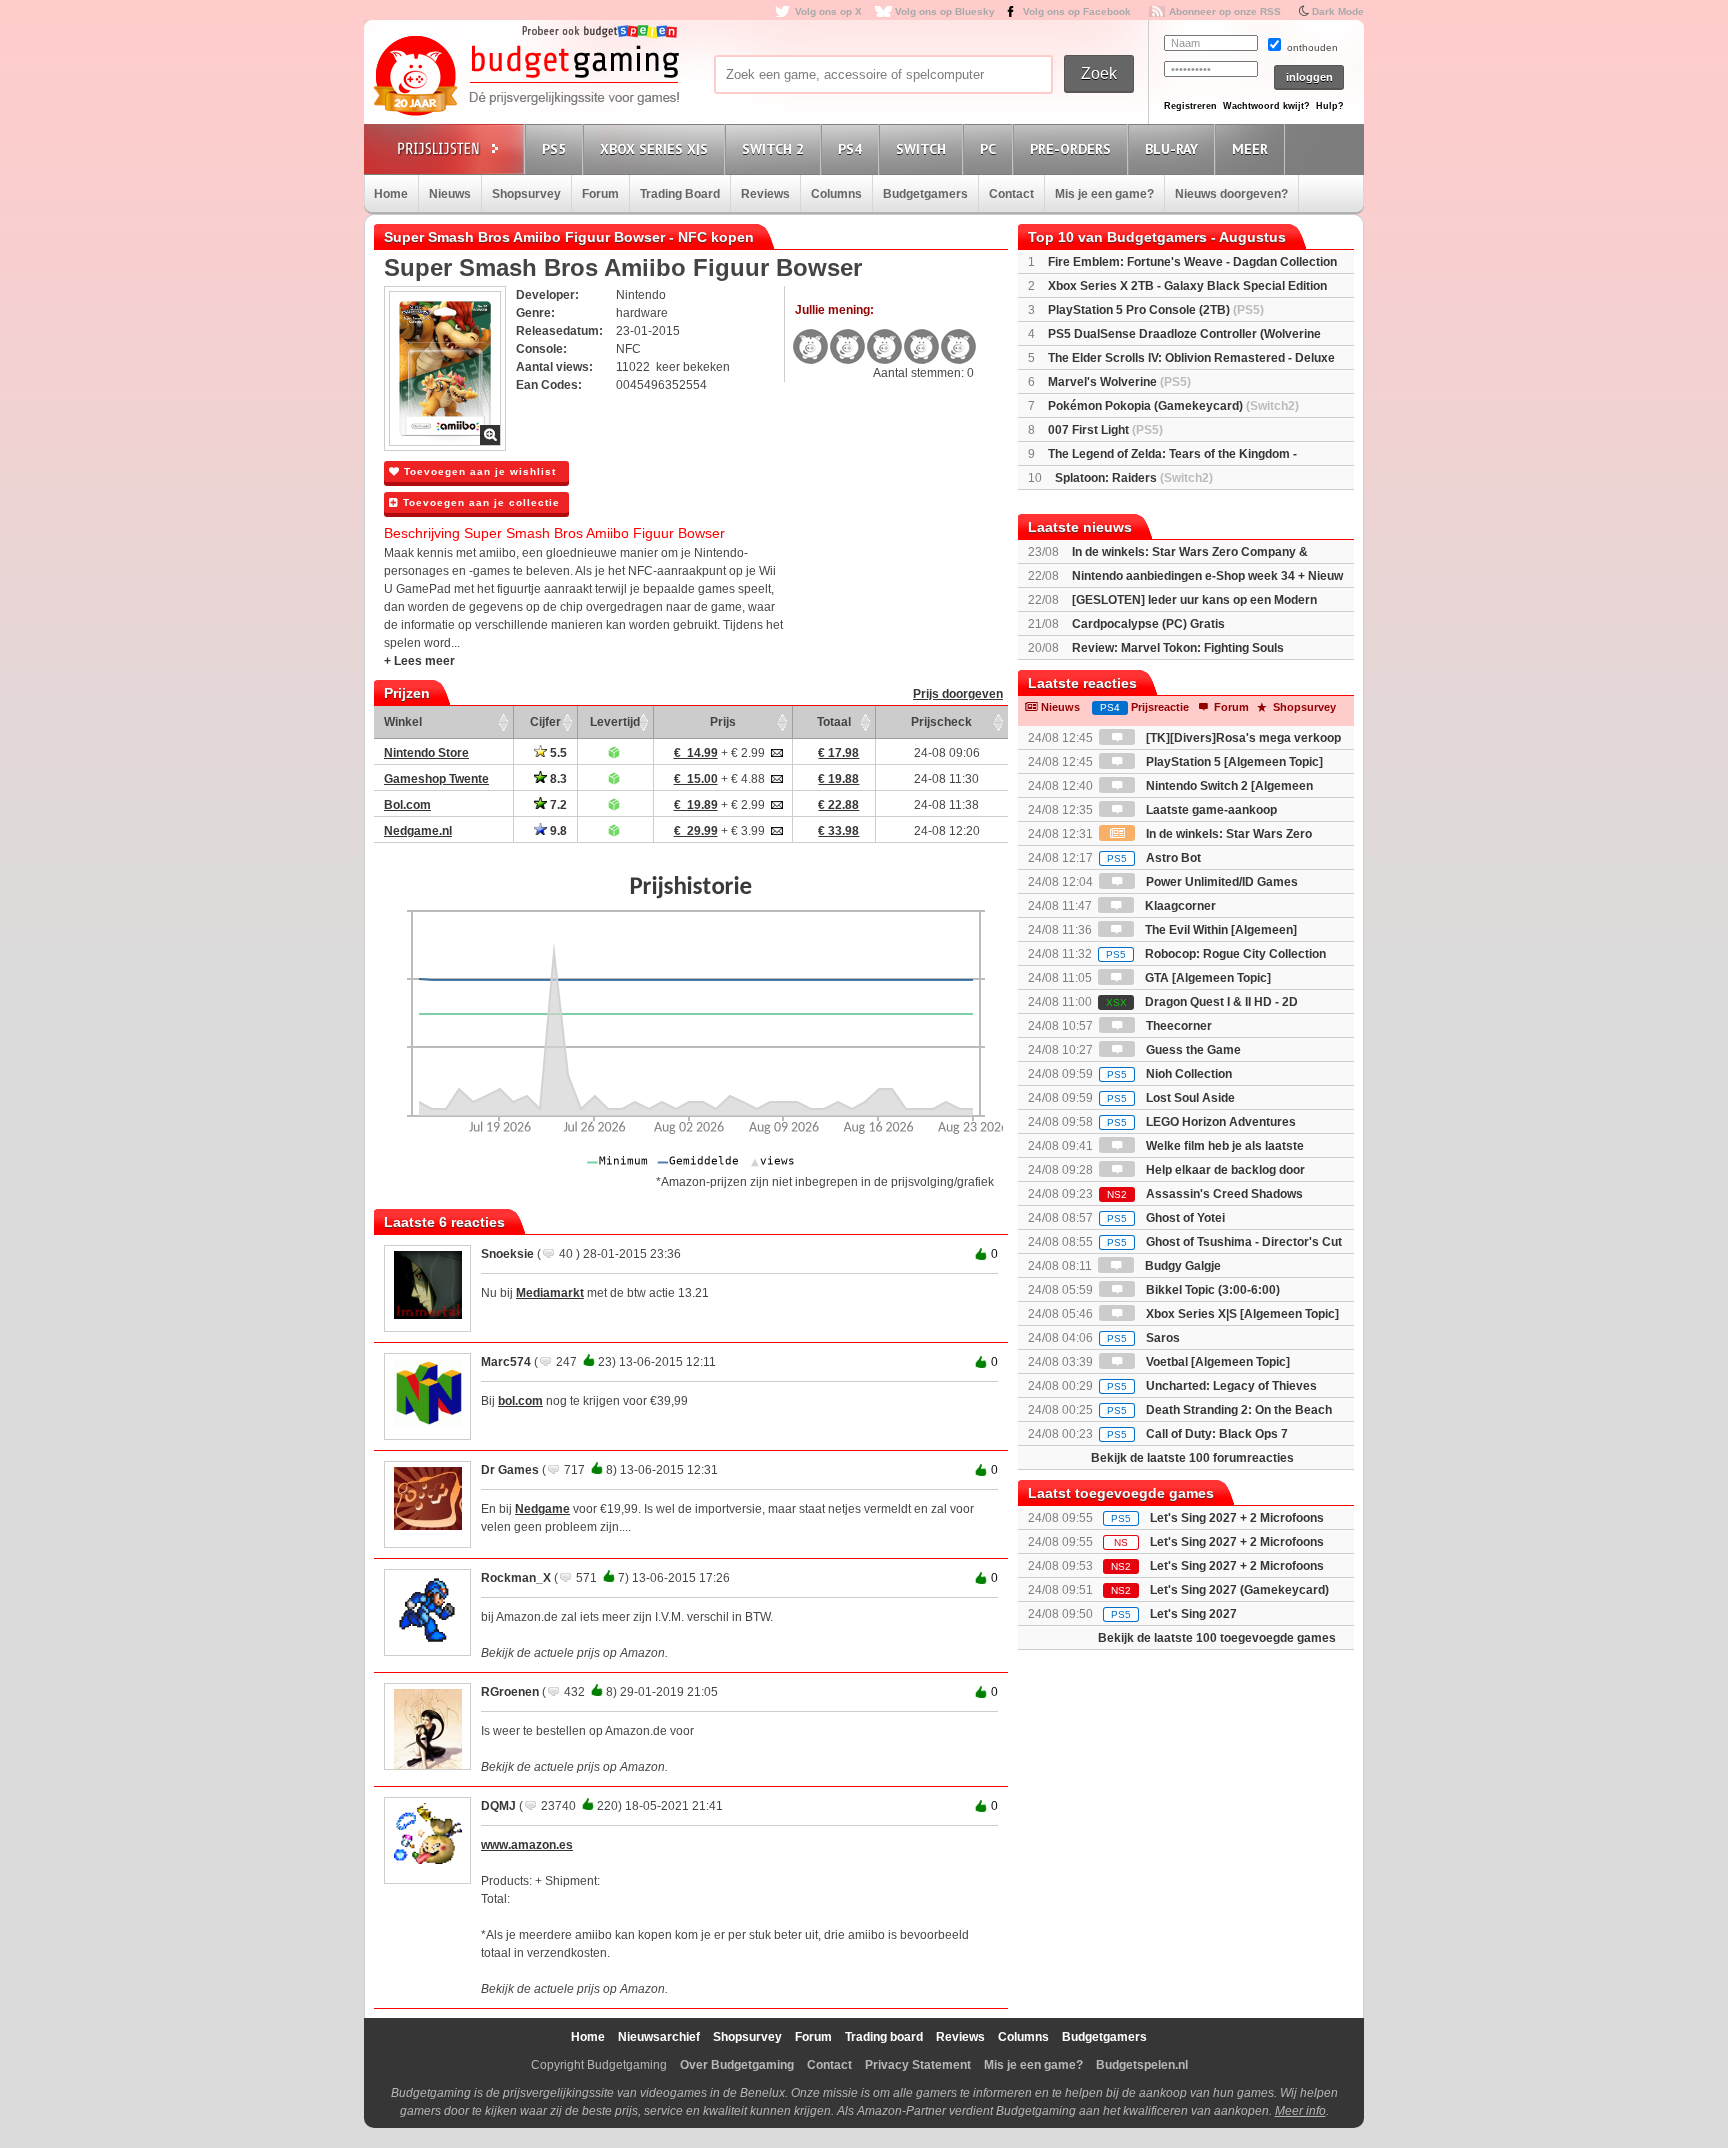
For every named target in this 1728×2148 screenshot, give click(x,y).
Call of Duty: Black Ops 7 (1197, 1434)
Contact (1011, 194)
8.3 (557, 779)
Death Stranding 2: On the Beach (1219, 1410)
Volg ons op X (828, 11)
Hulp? (1330, 106)
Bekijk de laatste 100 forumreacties (1192, 1458)
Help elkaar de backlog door (1224, 1170)
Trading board (884, 2037)
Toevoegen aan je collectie (479, 502)
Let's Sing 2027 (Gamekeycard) (1239, 1590)
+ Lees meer (419, 661)
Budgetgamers (925, 194)
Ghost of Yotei (1166, 1218)
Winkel (403, 722)
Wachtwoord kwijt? (1266, 106)
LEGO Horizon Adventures (1201, 1122)
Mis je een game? (1104, 194)
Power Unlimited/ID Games (1220, 882)
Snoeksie (507, 1254)
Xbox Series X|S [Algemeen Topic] (1241, 1314)
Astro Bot (1154, 858)
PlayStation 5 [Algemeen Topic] (1233, 762)
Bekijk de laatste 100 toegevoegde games (1217, 1638)
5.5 (557, 753)
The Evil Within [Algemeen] (1219, 930)
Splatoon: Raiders (1134, 478)
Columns (836, 194)
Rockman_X (516, 1578)
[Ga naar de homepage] (526, 77)
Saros (1143, 1338)
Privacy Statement (918, 2065)
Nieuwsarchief (659, 2037)
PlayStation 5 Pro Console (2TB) (1156, 310)
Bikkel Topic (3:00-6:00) (1211, 1290)
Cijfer (545, 722)
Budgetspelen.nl (1142, 2065)
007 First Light (1105, 430)
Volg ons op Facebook (1077, 11)
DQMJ (498, 1806)
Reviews (765, 194)
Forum (600, 194)
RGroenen (510, 1692)
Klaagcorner (1179, 906)
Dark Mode (1338, 11)
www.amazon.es (527, 1845)
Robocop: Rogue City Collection (1216, 954)
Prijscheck (941, 722)
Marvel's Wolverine (1119, 382)
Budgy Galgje (1181, 1266)
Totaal (834, 722)
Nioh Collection (1169, 1074)
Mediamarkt (550, 1293)
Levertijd (615, 722)
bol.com (520, 1401)
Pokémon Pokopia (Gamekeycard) (1173, 406)
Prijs (723, 722)
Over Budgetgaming (737, 2065)
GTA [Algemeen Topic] (1206, 978)
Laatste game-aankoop (1210, 810)
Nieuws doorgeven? (1231, 194)
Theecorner (1177, 1026)
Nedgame (542, 1509)
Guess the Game (1192, 1050)
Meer (1250, 149)
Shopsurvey (526, 194)
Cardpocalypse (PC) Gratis (1148, 624)
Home (391, 194)
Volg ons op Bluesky (945, 11)
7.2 (557, 805)
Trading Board (680, 194)
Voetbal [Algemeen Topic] (1216, 1362)
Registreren (1190, 106)
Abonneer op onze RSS (1225, 11)
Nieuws (450, 194)
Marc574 (506, 1362)
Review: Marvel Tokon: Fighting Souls (1178, 648)
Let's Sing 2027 (1193, 1614)
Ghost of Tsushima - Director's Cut (1224, 1242)
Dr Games (510, 1470)
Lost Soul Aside (1171, 1098)
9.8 (557, 831)
